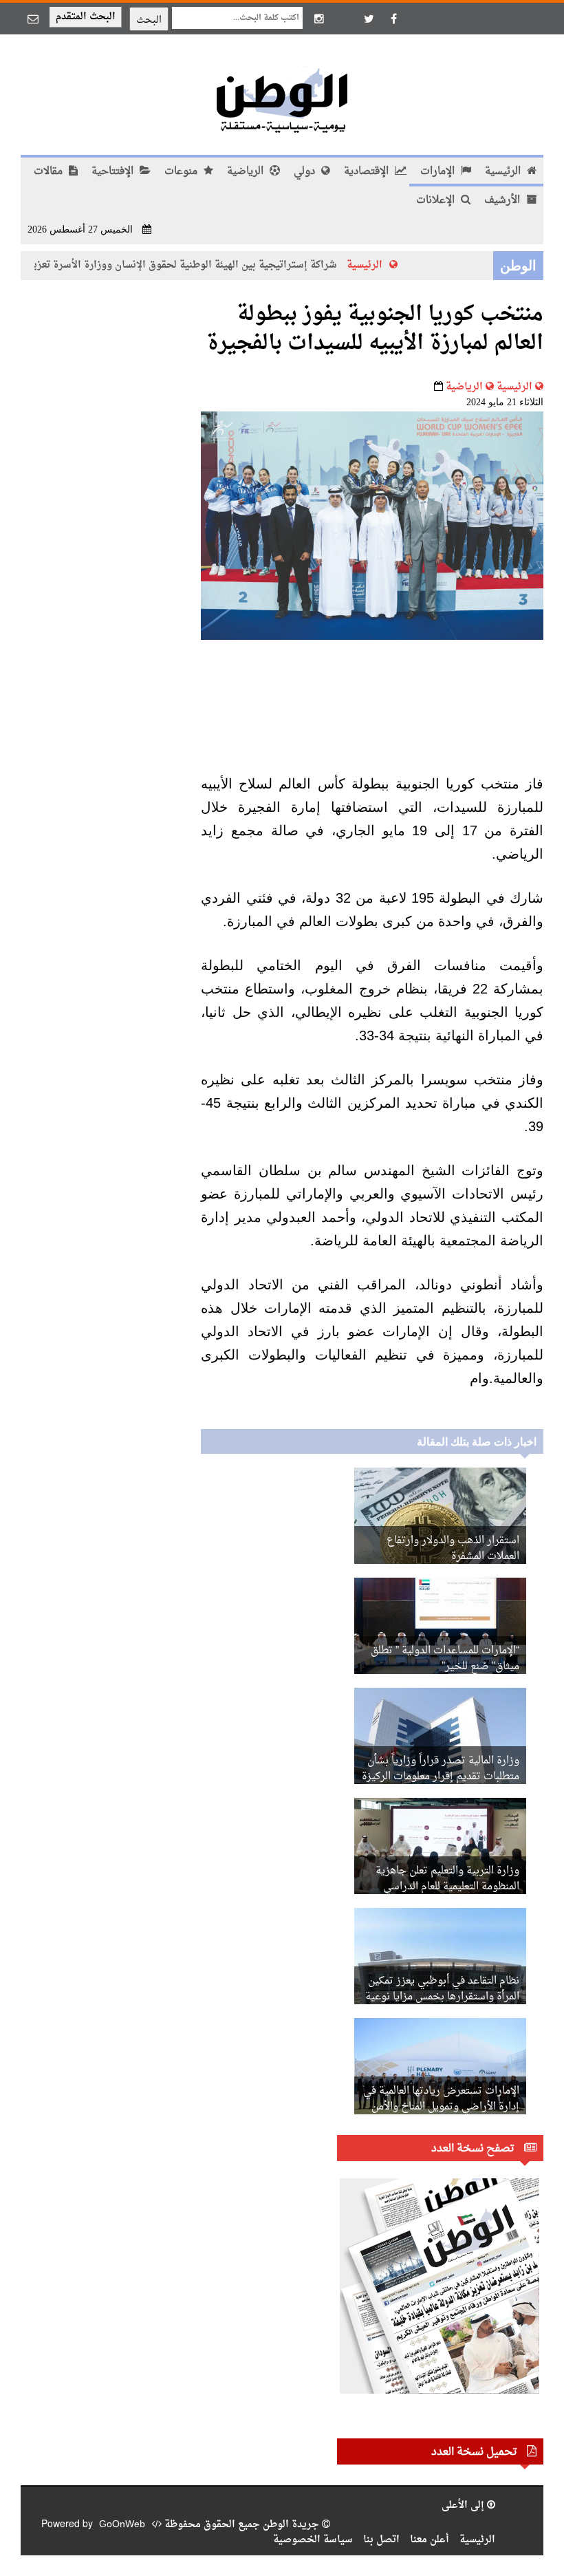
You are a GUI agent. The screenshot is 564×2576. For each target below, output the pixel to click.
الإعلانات (437, 201)
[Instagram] (319, 19)
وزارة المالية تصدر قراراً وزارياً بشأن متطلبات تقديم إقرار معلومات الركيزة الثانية (441, 1777)
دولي (306, 172)
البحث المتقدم (86, 17)
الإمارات (439, 172)
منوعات (182, 172)
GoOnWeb (122, 2525)
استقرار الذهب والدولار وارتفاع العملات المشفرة (453, 1549)
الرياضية (247, 172)
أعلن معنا (430, 2540)
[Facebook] (393, 19)
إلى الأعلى (464, 2505)
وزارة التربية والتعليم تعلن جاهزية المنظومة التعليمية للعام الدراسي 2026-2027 (447, 1887)
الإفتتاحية (114, 172)
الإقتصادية (368, 172)
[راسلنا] (33, 19)
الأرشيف (503, 201)
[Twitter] (369, 19)
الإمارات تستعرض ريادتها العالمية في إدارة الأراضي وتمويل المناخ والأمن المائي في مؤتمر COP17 (441, 2107)
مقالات (50, 172)
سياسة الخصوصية (313, 2540)
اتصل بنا (381, 2540)
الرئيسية (504, 172)
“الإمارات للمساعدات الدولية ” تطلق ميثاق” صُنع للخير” (445, 1659)
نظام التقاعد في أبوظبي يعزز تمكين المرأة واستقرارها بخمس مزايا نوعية (442, 1989)
